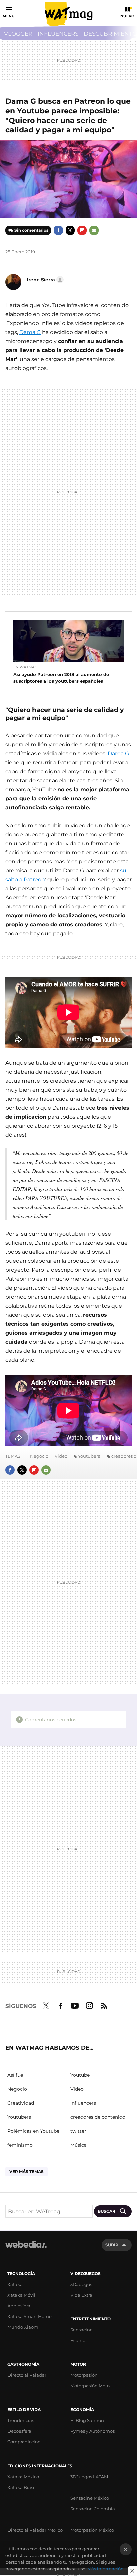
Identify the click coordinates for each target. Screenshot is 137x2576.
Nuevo (127, 16)
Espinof (79, 2340)
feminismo (20, 2145)
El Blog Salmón (87, 2420)
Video (61, 1456)
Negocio (39, 1456)
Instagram (89, 2005)
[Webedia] (26, 2249)
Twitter (70, 230)
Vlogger (18, 34)
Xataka (15, 2284)
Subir (112, 2245)
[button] (44, 280)
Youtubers (89, 1456)
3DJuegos (81, 2284)
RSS (104, 2005)
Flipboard (82, 230)
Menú (9, 16)
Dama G (30, 332)
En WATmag (25, 667)
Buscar (107, 2211)
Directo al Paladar (27, 2375)
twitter (78, 2131)
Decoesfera (19, 2431)
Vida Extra (81, 2295)
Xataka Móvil (21, 2295)
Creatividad (21, 2103)
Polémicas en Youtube (33, 2131)
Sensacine (82, 2330)
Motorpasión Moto (90, 2386)
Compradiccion (24, 2442)
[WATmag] (68, 14)
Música (79, 2145)
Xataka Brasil (21, 2487)
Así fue (15, 2075)
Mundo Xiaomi (23, 2327)
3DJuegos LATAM (89, 2477)
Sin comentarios (31, 230)
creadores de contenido (98, 2117)
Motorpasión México (92, 2530)
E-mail (94, 230)
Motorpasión (84, 2375)
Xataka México (23, 2477)
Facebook (58, 230)
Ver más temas (26, 2172)
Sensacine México (90, 2498)
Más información (106, 2569)
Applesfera (19, 2306)
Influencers (58, 34)
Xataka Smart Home (29, 2316)
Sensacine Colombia (93, 2509)
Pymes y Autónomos (93, 2431)
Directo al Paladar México (35, 2530)
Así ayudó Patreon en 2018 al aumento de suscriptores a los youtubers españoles (61, 678)
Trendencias (21, 2420)
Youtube (75, 2005)
